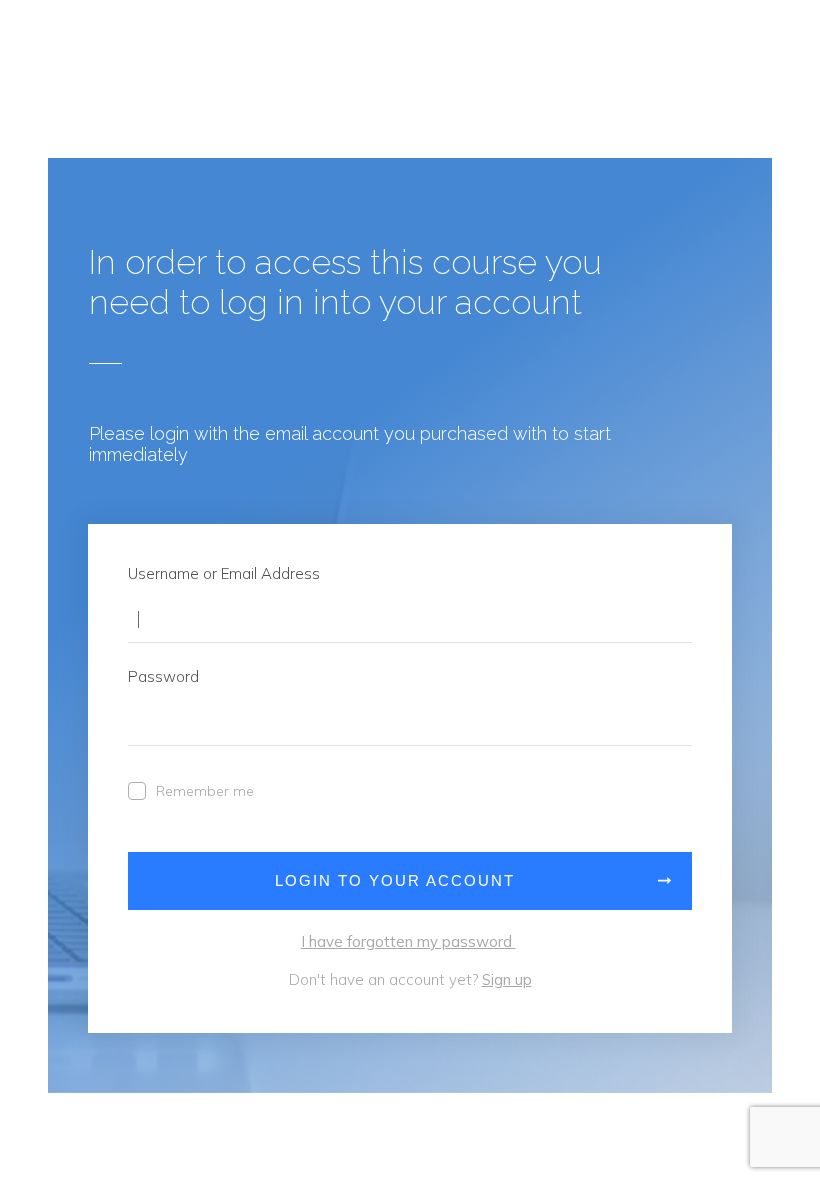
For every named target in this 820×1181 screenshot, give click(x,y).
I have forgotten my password (408, 941)
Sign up (507, 979)
